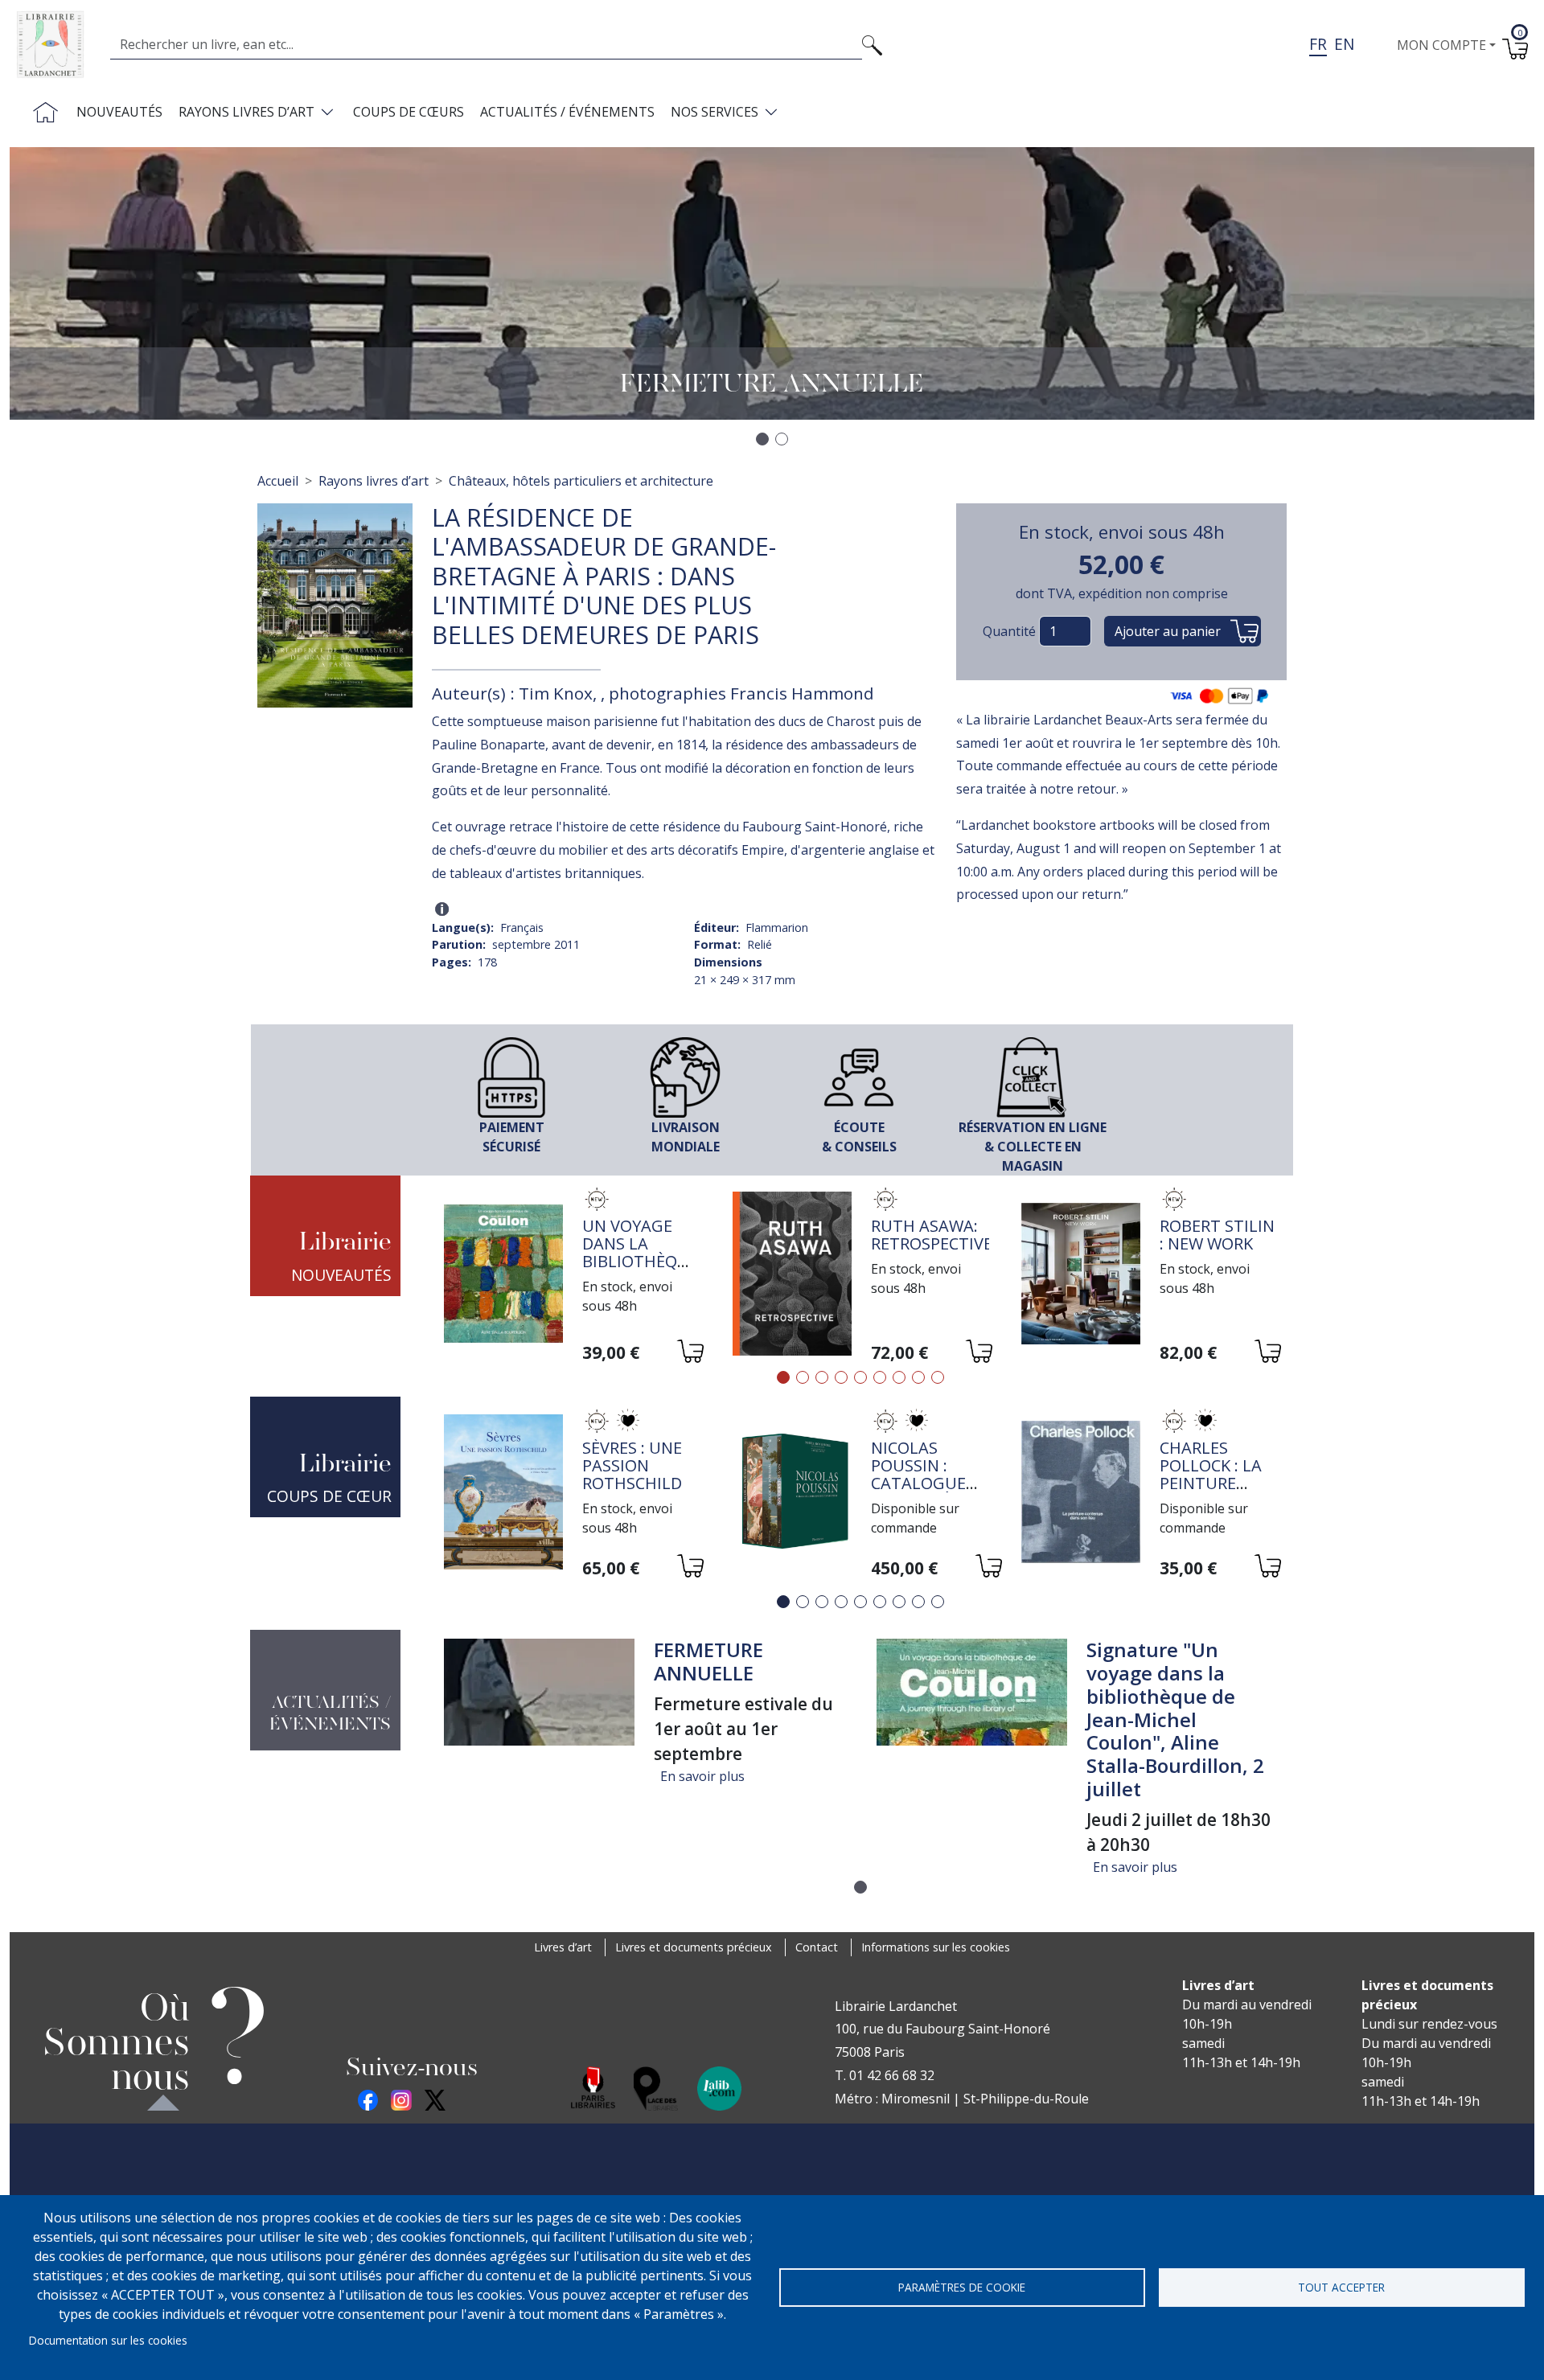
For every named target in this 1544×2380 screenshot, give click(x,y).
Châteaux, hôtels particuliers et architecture (581, 481)
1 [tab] (783, 1377)
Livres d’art (563, 1947)
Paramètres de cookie (962, 2287)
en (1344, 44)
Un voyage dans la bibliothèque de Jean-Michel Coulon (640, 1270)
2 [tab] (803, 1377)
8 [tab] (918, 1377)
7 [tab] (899, 1377)
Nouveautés (119, 112)
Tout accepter (1341, 2287)
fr (1318, 44)
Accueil (278, 481)
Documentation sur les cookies (108, 2340)
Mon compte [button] (1441, 45)
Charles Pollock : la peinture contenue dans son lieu (1219, 1483)
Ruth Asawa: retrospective (932, 1235)
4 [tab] (841, 1377)
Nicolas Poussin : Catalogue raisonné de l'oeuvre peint (922, 1492)
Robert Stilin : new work (1217, 1235)
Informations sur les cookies (936, 1947)
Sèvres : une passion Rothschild (632, 1465)
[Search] (872, 44)
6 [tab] (880, 1377)
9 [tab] (938, 1377)
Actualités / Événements (567, 112)
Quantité (1009, 631)
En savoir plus (702, 1776)
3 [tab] (822, 1377)
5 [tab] (860, 1377)
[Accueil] (57, 45)
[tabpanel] (572, 1276)
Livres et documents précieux (694, 1947)
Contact (817, 1947)
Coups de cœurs (409, 112)
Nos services (715, 112)
